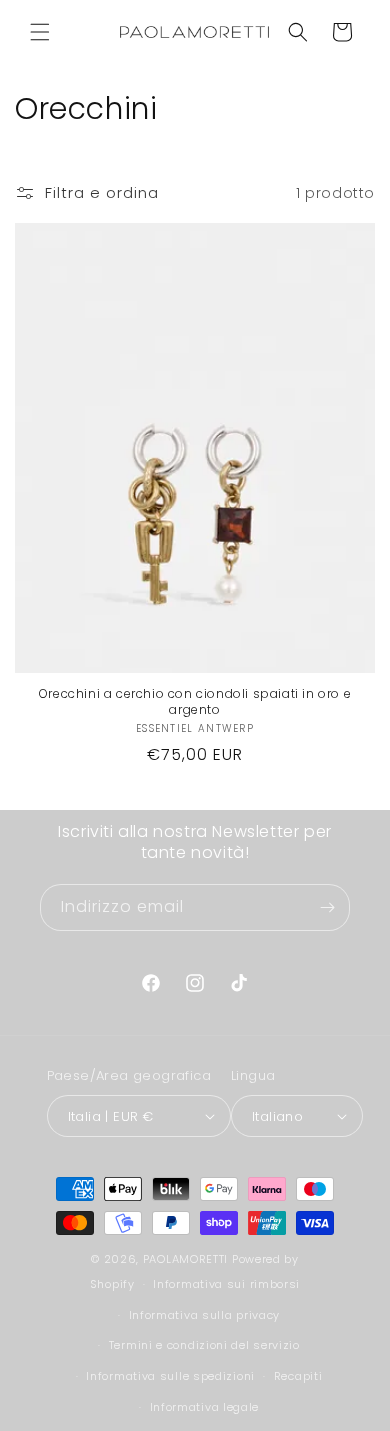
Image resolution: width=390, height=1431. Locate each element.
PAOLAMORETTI (185, 1259)
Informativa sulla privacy (205, 1315)
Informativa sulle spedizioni (170, 1376)
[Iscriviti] (327, 907)
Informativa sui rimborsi (226, 1284)
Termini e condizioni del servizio (204, 1345)
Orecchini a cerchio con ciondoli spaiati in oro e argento (195, 701)
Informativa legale (205, 1407)
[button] (40, 32)
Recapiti (298, 1376)
